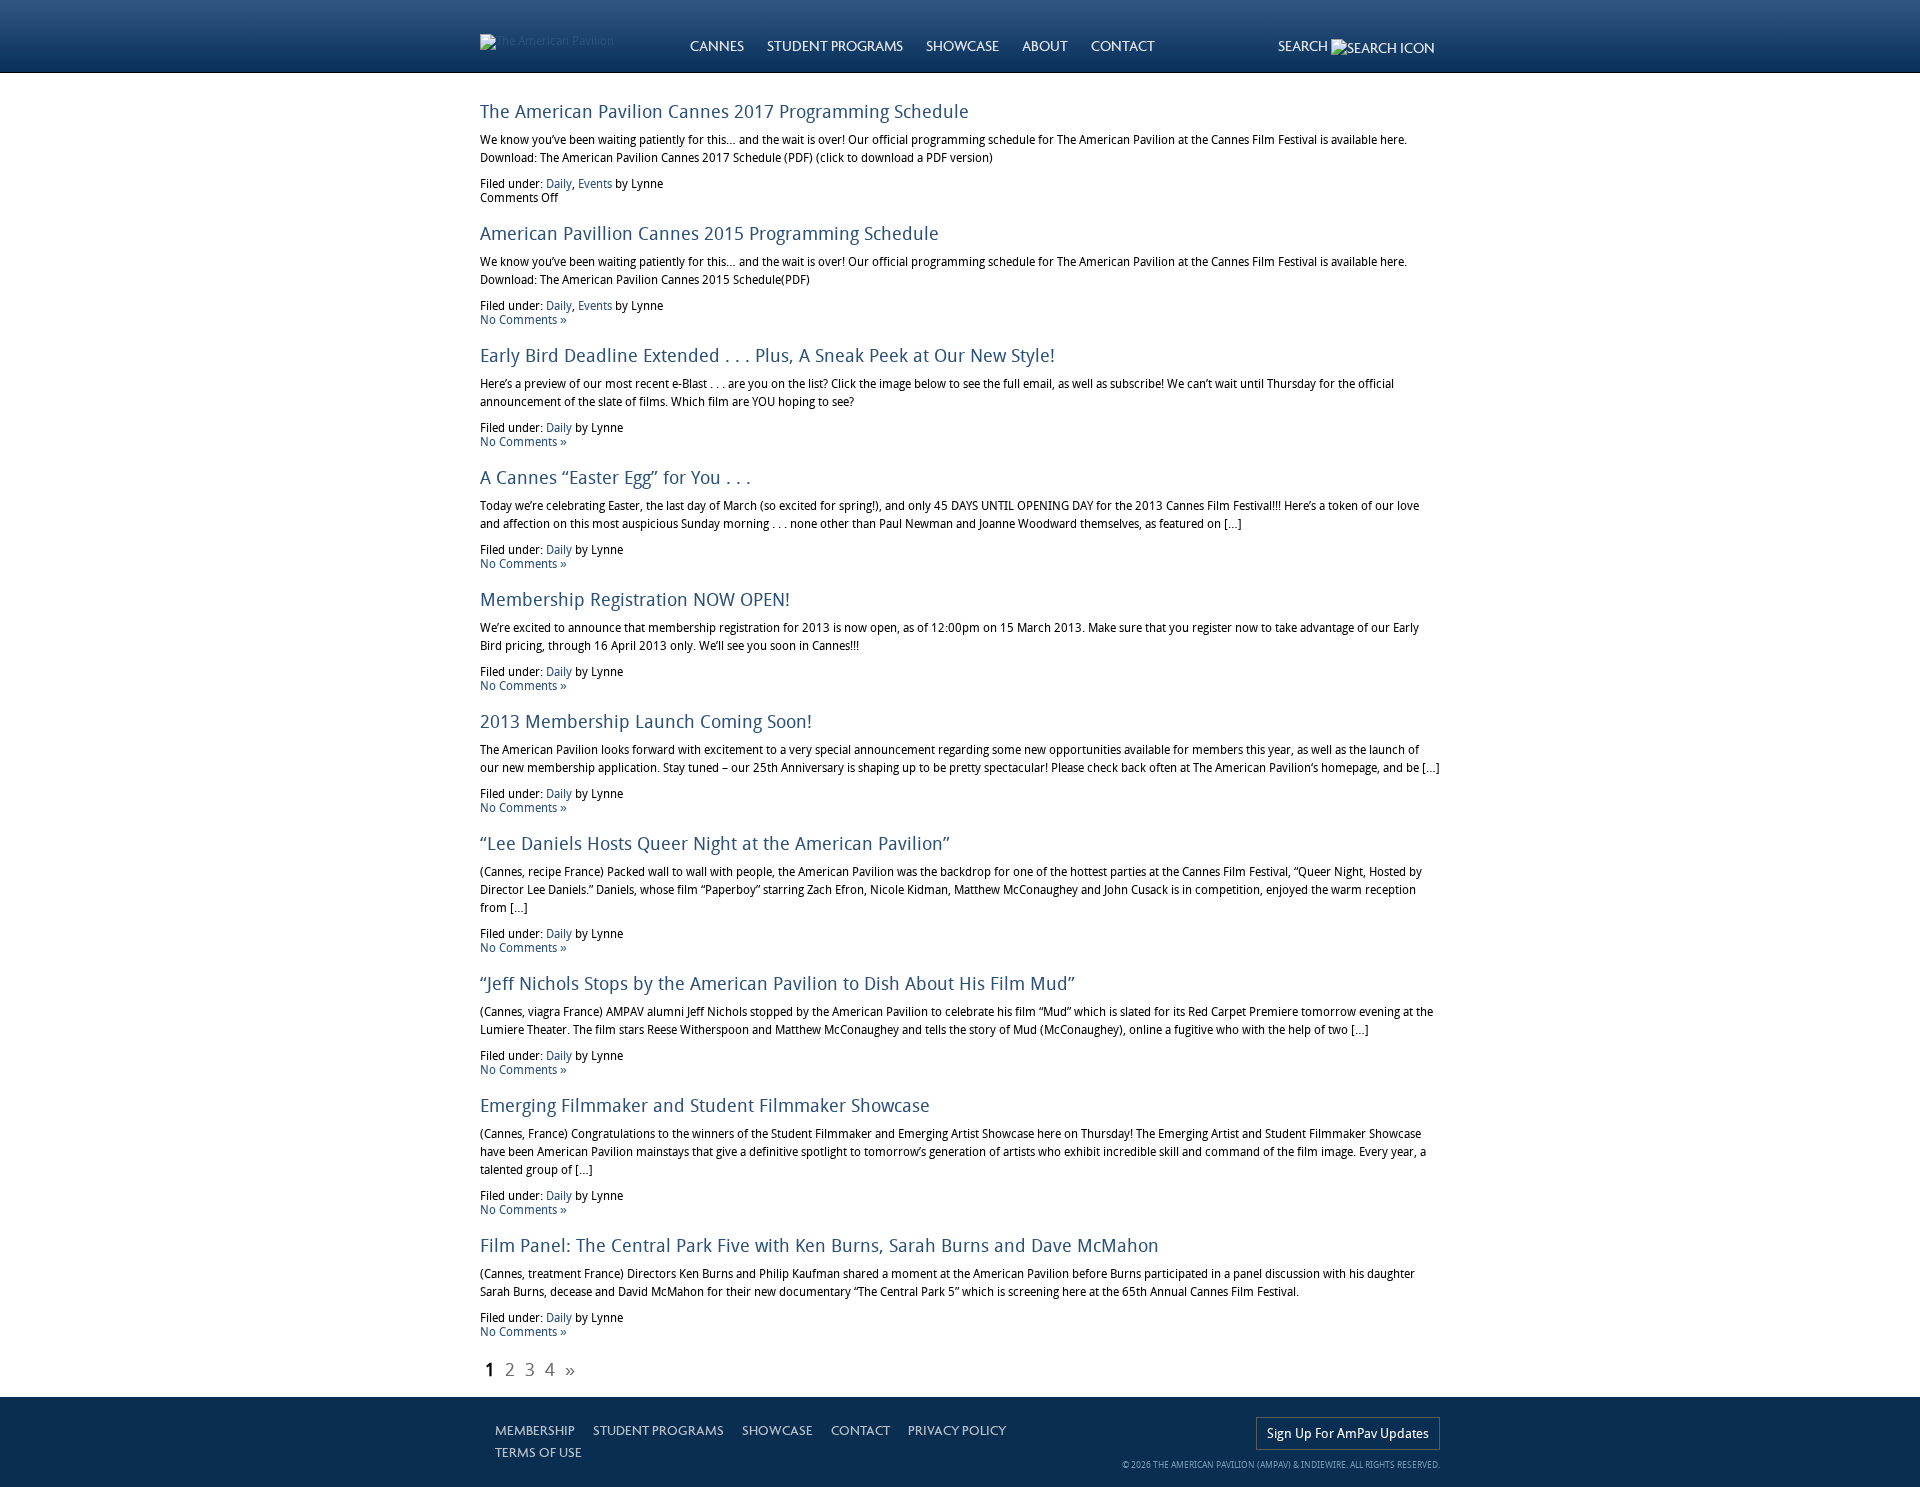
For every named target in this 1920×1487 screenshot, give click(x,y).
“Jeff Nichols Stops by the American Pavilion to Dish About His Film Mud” (777, 983)
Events (595, 184)
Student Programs (658, 1430)
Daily (559, 184)
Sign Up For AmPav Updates (1348, 1433)
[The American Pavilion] (547, 36)
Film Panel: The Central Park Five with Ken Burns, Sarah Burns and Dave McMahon (819, 1245)
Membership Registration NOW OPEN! (635, 599)
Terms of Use (538, 1452)
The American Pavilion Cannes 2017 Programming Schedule (724, 111)
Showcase (777, 1430)
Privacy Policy (957, 1430)
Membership (535, 1430)
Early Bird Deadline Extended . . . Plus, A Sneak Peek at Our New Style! (767, 355)
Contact (860, 1430)
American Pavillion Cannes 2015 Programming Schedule (709, 233)
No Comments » (523, 320)
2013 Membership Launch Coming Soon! (646, 721)
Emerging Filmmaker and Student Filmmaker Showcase (705, 1105)
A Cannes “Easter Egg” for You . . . (615, 477)
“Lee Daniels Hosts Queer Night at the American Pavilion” (715, 843)
